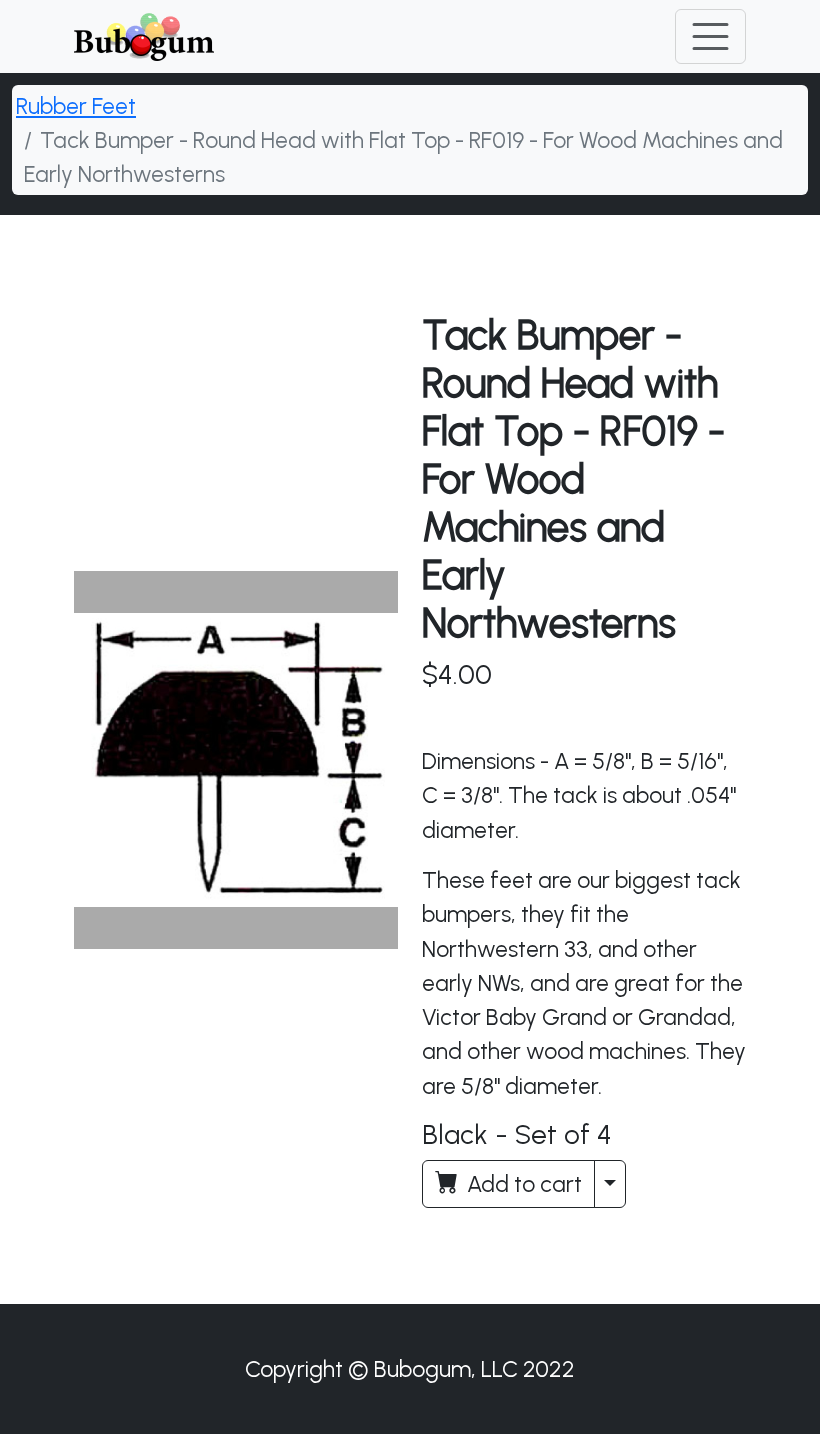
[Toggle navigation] (710, 36)
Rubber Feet (76, 106)
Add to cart (522, 1184)
